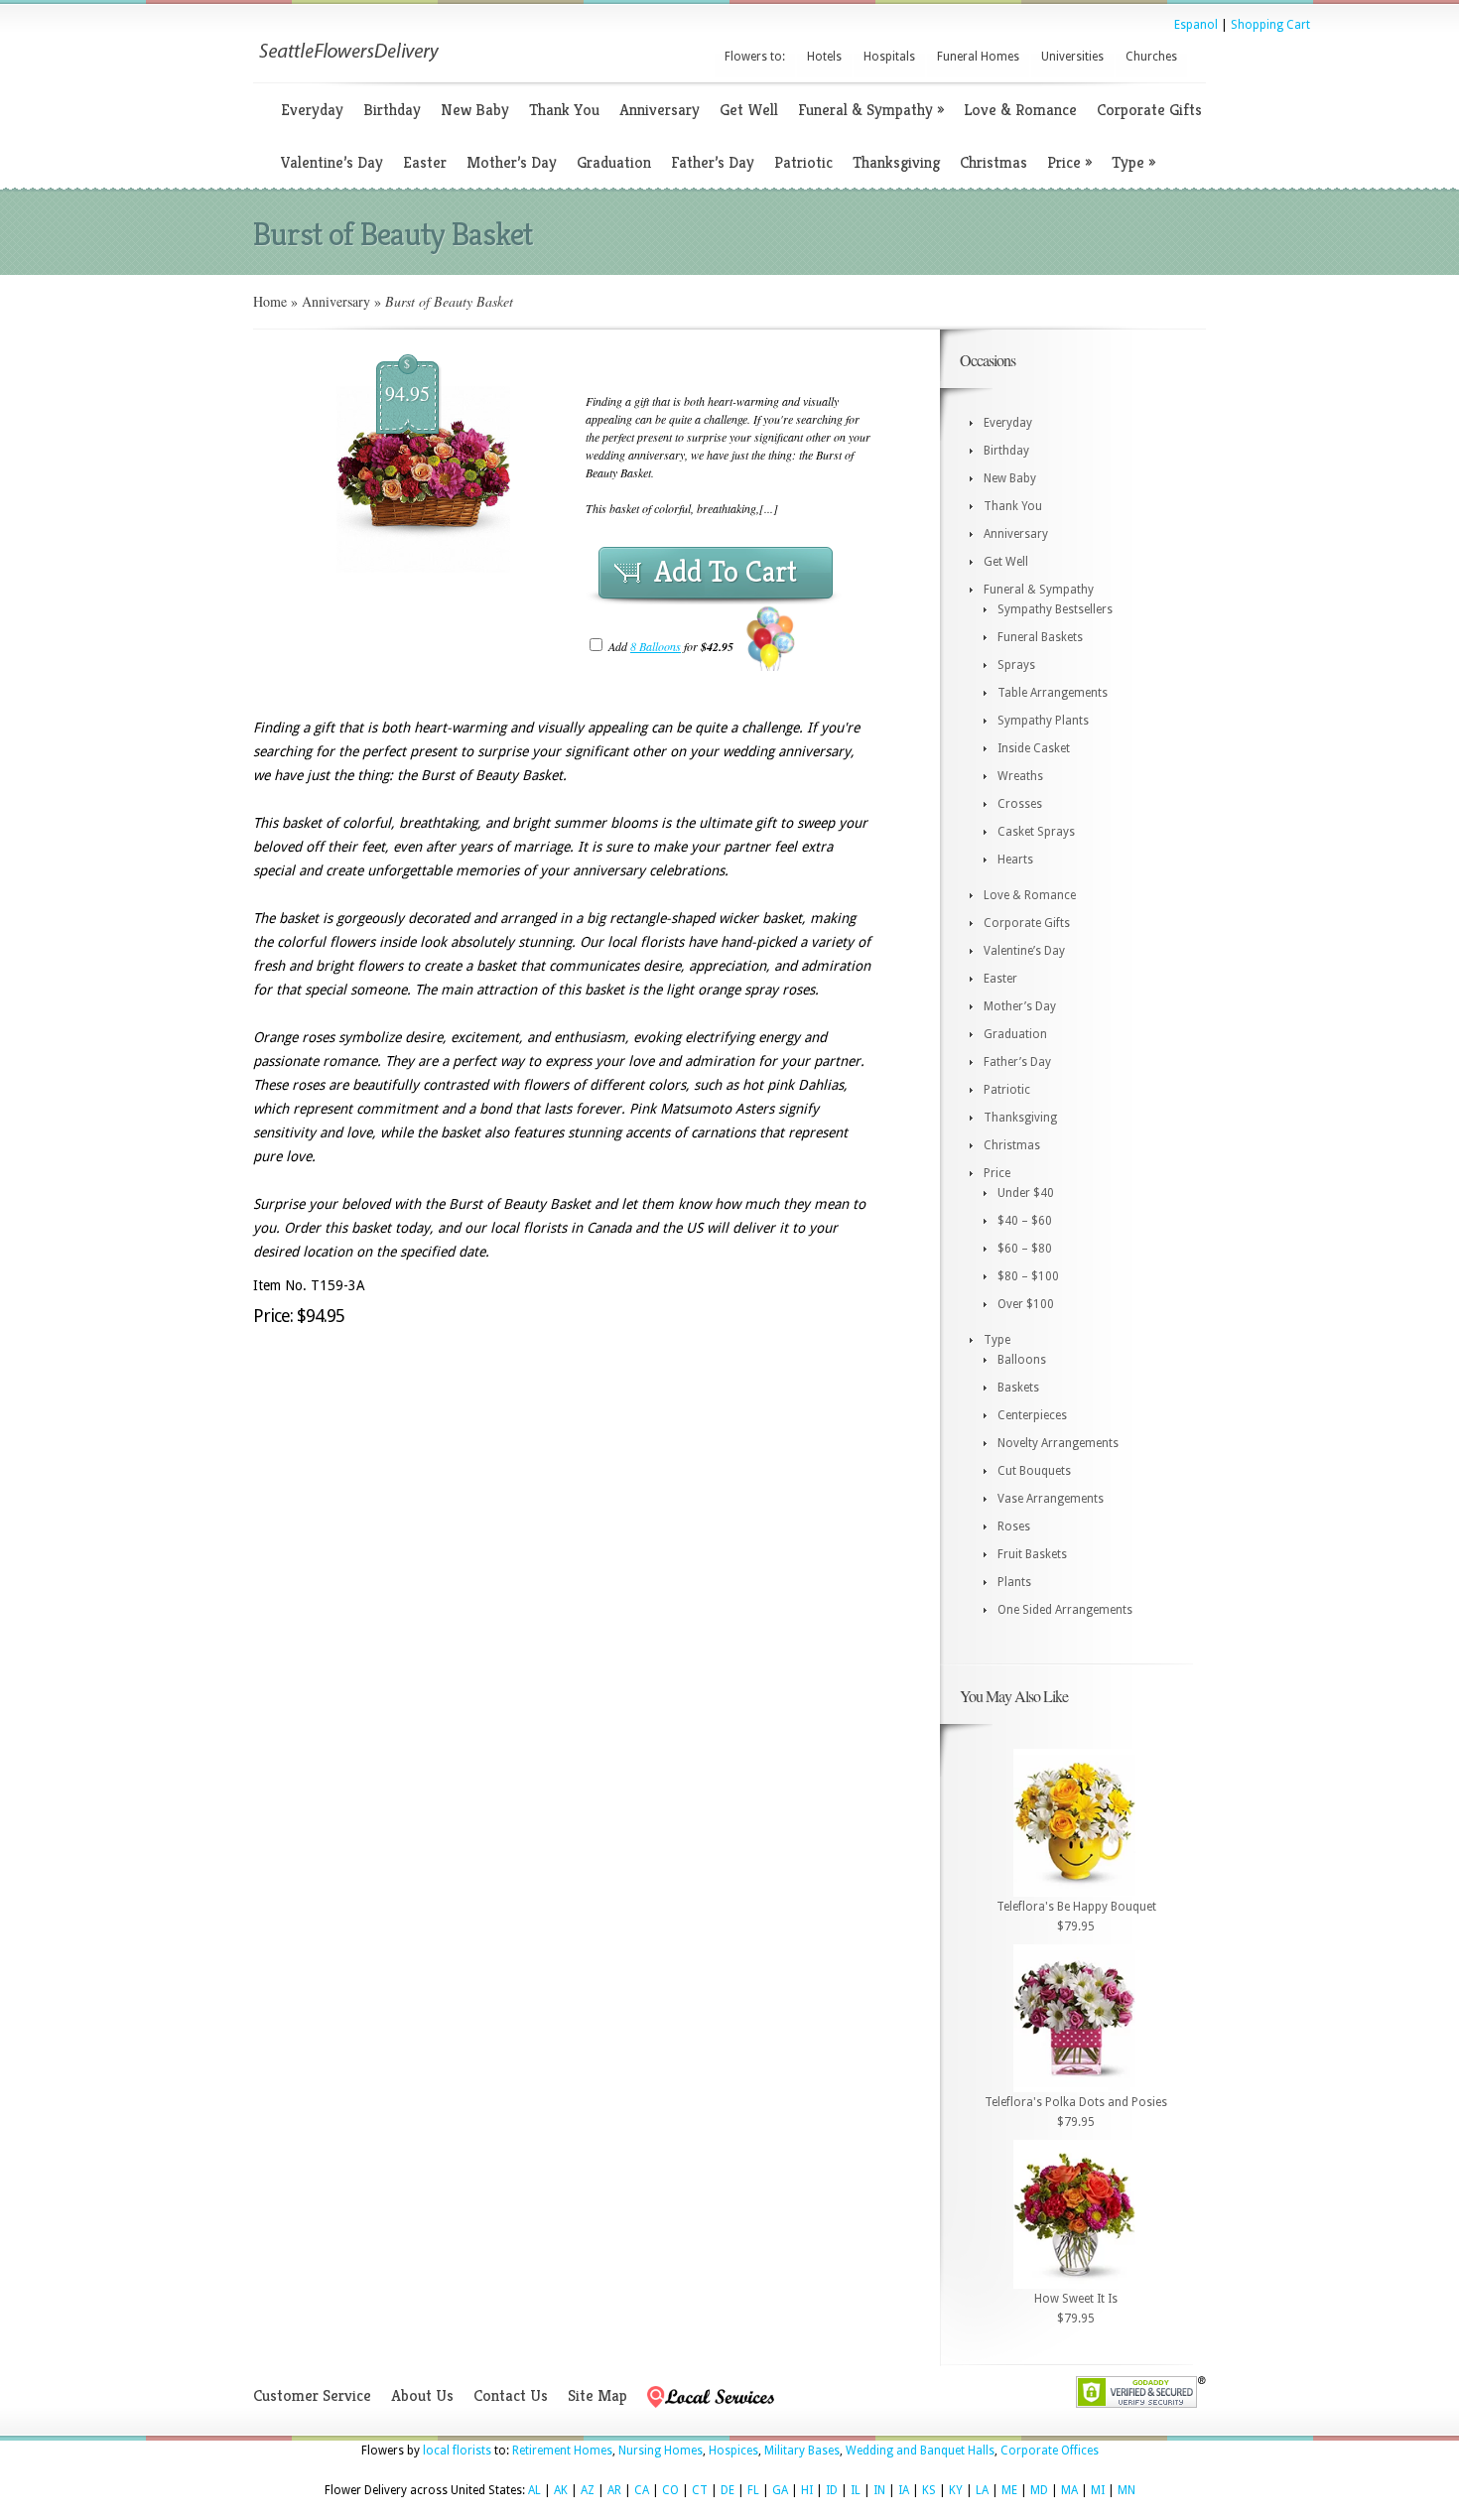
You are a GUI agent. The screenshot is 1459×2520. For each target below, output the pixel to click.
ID (832, 2490)
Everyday (312, 110)
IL (856, 2490)
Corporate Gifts (1149, 110)
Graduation (614, 162)
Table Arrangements (1053, 693)
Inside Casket (1034, 748)
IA (904, 2490)
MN (1127, 2490)
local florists (457, 2451)
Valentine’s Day (332, 162)
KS (929, 2490)
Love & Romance (1020, 110)
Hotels (824, 57)
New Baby (475, 110)
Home (270, 301)
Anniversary (660, 110)
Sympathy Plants (1043, 721)
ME (1009, 2490)
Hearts (1015, 860)
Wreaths (1020, 776)
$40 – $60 (1025, 1221)
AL (534, 2490)
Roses (1014, 1526)
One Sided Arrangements (1065, 1610)
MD (1039, 2490)
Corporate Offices (1050, 2451)
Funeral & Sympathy (871, 110)
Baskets (1018, 1388)
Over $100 (1026, 1304)
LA (982, 2490)
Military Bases (802, 2451)
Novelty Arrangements (1058, 1443)
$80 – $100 (1028, 1276)
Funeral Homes (978, 57)
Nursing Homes (661, 2451)
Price (1069, 162)
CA (642, 2490)
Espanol (1196, 25)
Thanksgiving (896, 162)
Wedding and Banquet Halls (920, 2451)
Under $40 (1026, 1193)
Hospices (733, 2451)
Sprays (1016, 665)
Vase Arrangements (1051, 1499)
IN (879, 2490)
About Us (422, 2395)
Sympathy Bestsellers (1055, 609)
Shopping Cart (1270, 25)
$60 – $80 (1025, 1249)
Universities (1072, 57)
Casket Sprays (1036, 832)
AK (561, 2490)
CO (670, 2490)
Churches (1151, 57)
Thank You (564, 110)
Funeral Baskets (1040, 637)
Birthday (392, 110)
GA (780, 2490)
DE (728, 2490)
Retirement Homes (562, 2451)
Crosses (1020, 804)
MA (1069, 2490)
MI (1098, 2490)
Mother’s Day (512, 162)
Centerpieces (1032, 1415)
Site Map (597, 2395)
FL (753, 2490)
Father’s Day (713, 162)
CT (700, 2490)
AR (614, 2490)
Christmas (994, 162)
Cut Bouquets (1034, 1471)
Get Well (749, 110)
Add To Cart (726, 572)
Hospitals (889, 57)
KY (956, 2490)
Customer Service (312, 2395)
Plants (1014, 1582)
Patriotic (803, 162)
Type (1133, 162)
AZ (588, 2490)
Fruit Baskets (1032, 1554)
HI (807, 2490)
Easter (425, 162)
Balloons (1022, 1360)
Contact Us (511, 2395)
